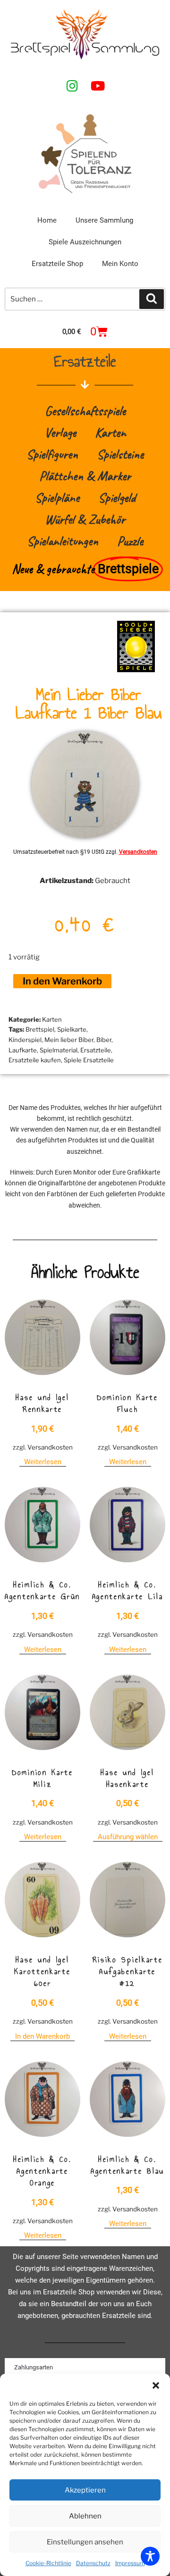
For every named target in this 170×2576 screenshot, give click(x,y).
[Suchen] (152, 299)
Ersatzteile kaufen (35, 1060)
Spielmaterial (59, 1050)
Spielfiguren (52, 454)
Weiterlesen (43, 1462)
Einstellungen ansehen (85, 2542)
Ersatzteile (96, 1050)
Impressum (130, 2563)
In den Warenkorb (62, 981)
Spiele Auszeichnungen (85, 242)
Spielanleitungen (63, 541)
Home (47, 220)
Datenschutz (93, 2563)
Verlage (60, 432)
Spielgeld (117, 497)
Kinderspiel (25, 1040)
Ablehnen (85, 2516)
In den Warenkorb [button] (42, 2036)
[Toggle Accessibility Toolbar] (150, 2556)
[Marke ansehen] (136, 670)
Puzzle (130, 541)
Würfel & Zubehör (85, 519)
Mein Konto (120, 264)
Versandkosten (138, 852)
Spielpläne (57, 497)
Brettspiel (40, 1029)
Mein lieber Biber (69, 1040)
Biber (104, 1040)
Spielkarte (72, 1029)
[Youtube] (98, 85)
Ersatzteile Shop (57, 264)
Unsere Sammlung (104, 220)
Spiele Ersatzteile (89, 1060)
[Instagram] (72, 85)
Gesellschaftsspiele (85, 411)
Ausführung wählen (128, 1837)
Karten (110, 432)
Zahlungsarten (34, 2367)
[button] (156, 2385)
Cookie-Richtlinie (48, 2563)
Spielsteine (120, 454)
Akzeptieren (85, 2490)
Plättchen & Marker (85, 476)
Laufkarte (23, 1050)
